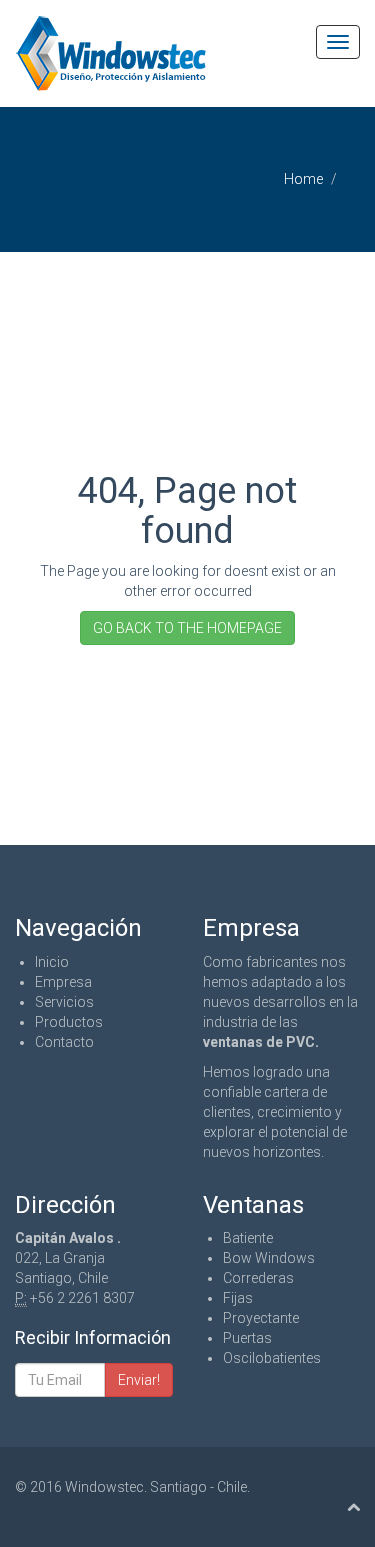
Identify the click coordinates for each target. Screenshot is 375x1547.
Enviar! (139, 1380)
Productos (69, 1022)
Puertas (247, 1338)
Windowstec (104, 1487)
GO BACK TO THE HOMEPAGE (187, 628)
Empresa (63, 982)
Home (303, 179)
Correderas (258, 1278)
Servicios (64, 1002)
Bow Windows (269, 1258)
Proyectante (261, 1318)
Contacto (64, 1042)
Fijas (238, 1298)
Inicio (52, 962)
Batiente (248, 1238)
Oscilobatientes (272, 1358)
